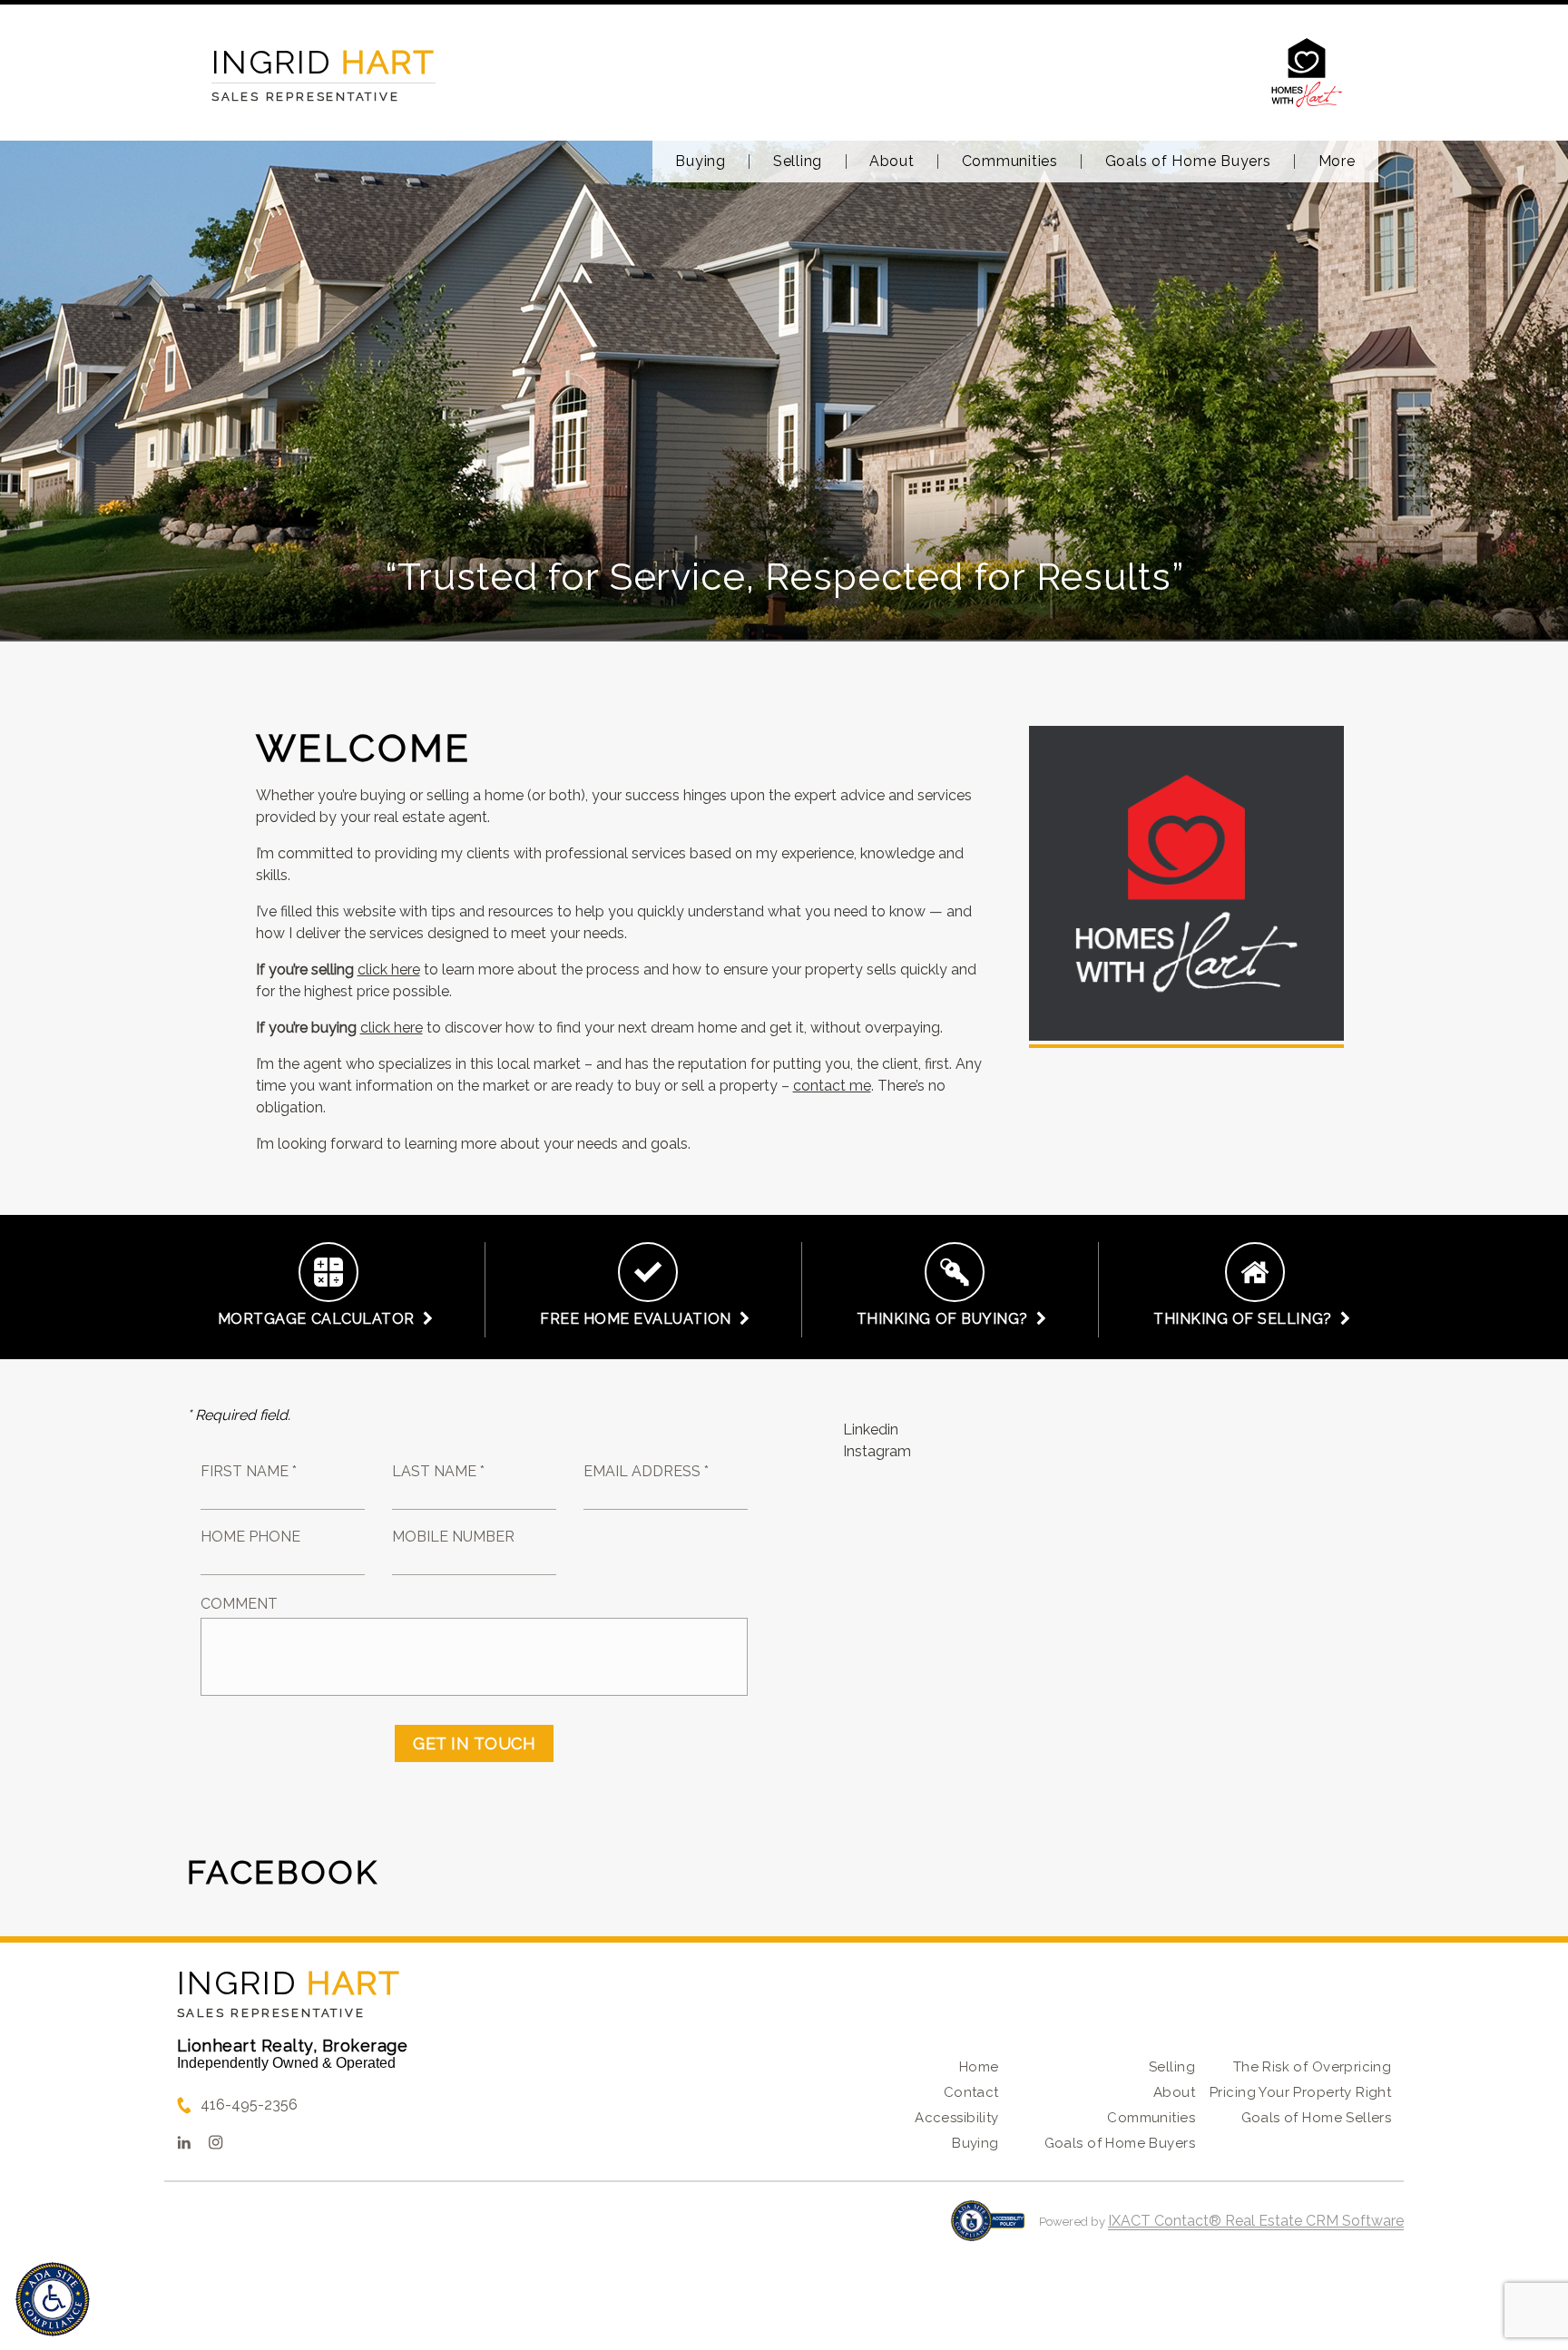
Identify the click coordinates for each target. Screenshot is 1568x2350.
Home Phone (250, 1537)
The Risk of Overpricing (1313, 2067)
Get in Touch (474, 1743)
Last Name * (438, 1471)
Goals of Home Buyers (1188, 162)
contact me (832, 1086)
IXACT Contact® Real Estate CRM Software (1256, 2221)
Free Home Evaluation (640, 1319)
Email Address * (646, 1471)
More (1337, 162)
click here (389, 969)
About (892, 162)
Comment (239, 1604)
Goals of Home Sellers (1317, 2118)
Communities (1010, 162)
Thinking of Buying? (946, 1319)
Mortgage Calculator (320, 1319)
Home (979, 2067)
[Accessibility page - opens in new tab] (988, 2230)
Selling (798, 162)
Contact (971, 2092)
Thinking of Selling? (1247, 1319)
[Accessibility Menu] (53, 2299)
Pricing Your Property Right (1300, 2092)
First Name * (249, 1471)
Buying (701, 162)
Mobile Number (453, 1537)
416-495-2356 (249, 2105)
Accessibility (956, 2118)
